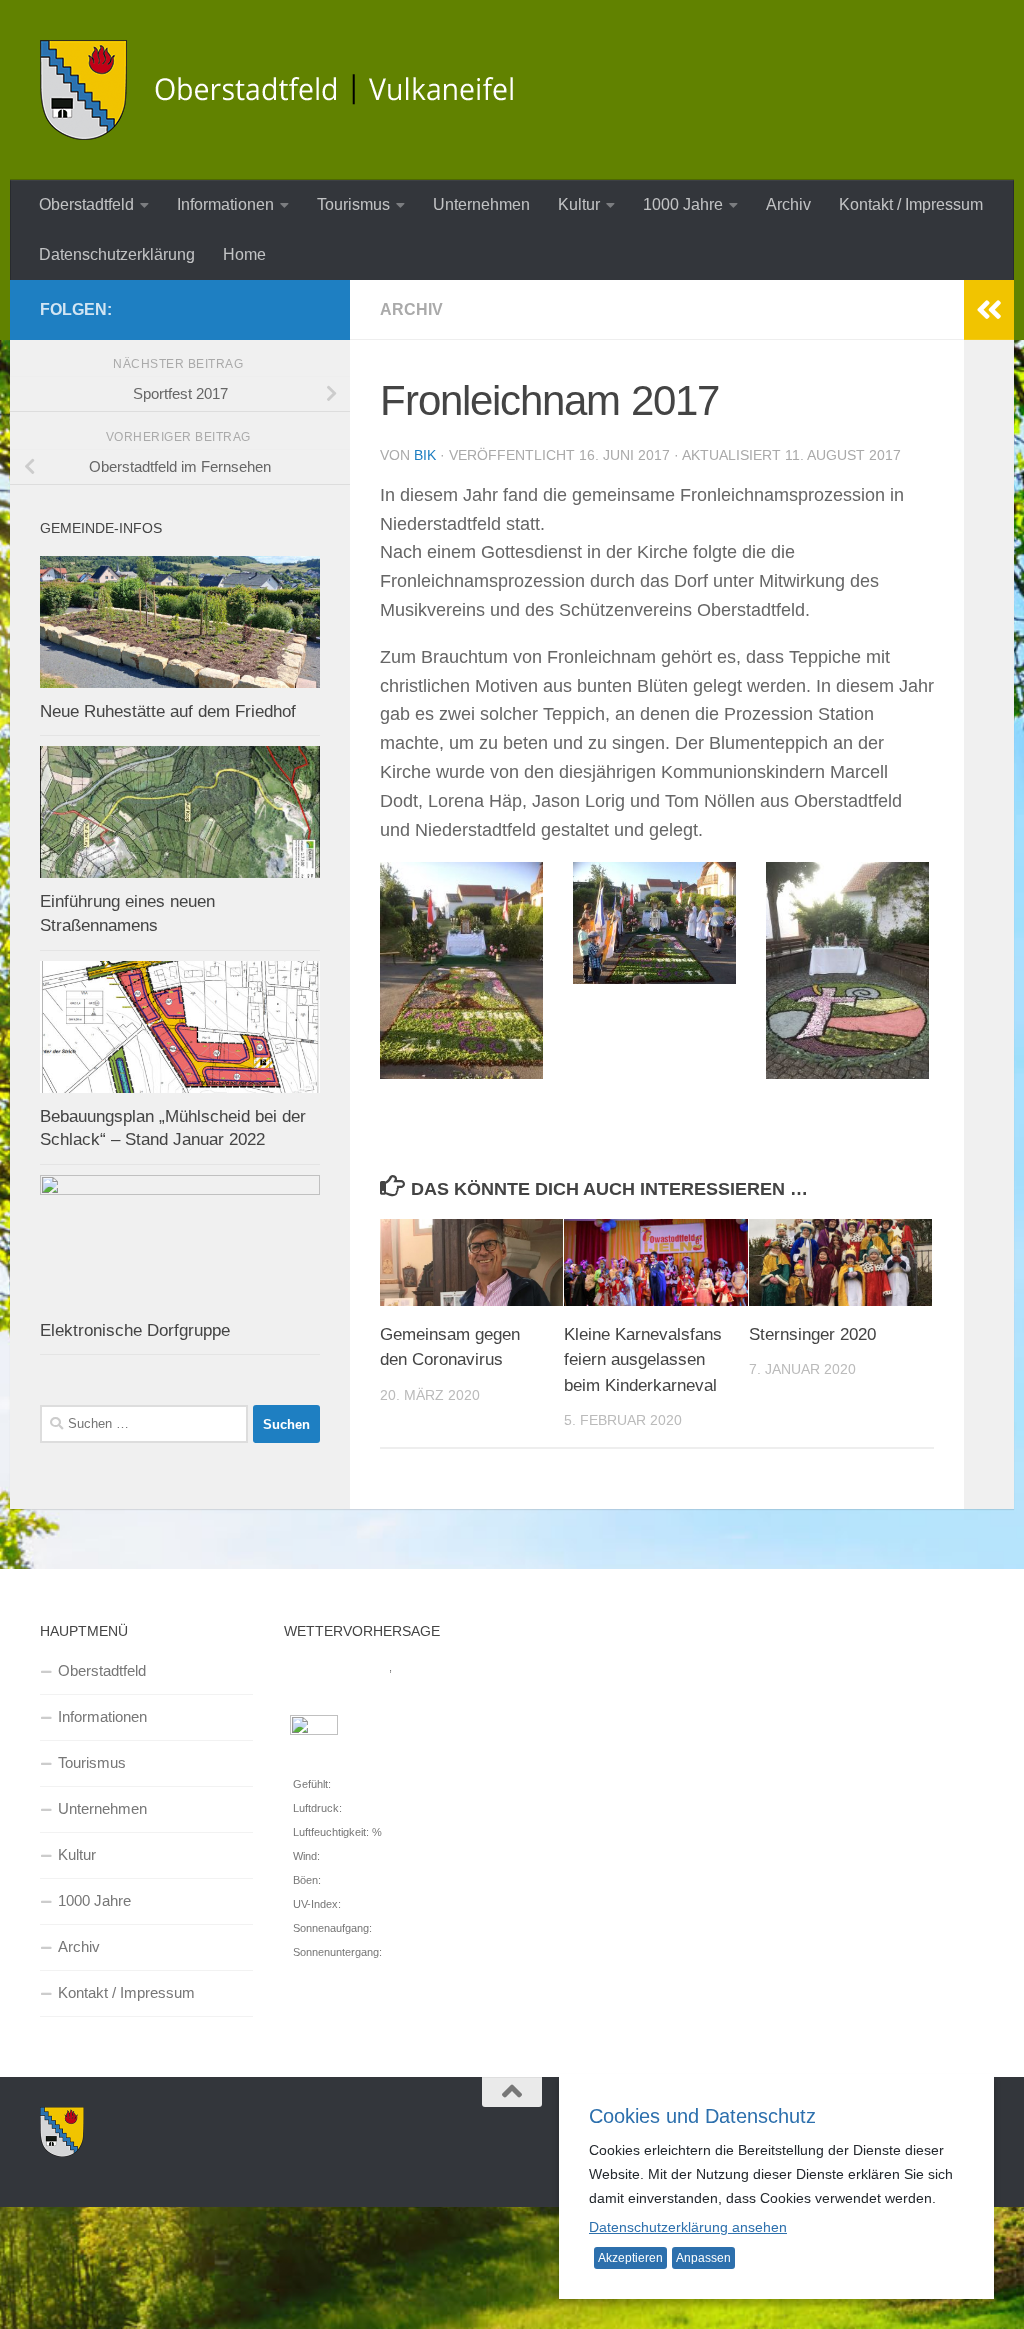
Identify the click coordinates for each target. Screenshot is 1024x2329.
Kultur (579, 204)
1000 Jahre (683, 204)
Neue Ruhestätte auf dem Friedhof (168, 711)
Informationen (225, 204)
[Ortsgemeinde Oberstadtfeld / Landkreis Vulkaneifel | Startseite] (290, 90)
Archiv (788, 204)
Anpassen (703, 2258)
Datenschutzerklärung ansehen (688, 2227)
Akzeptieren (630, 2258)
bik (425, 455)
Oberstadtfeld (86, 204)
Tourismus (353, 204)
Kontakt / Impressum (911, 204)
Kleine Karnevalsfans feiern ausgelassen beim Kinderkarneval (643, 1360)
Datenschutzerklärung (117, 254)
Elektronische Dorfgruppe (135, 1330)
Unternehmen (481, 204)
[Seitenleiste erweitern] (989, 310)
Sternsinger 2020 (812, 1334)
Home (244, 254)
